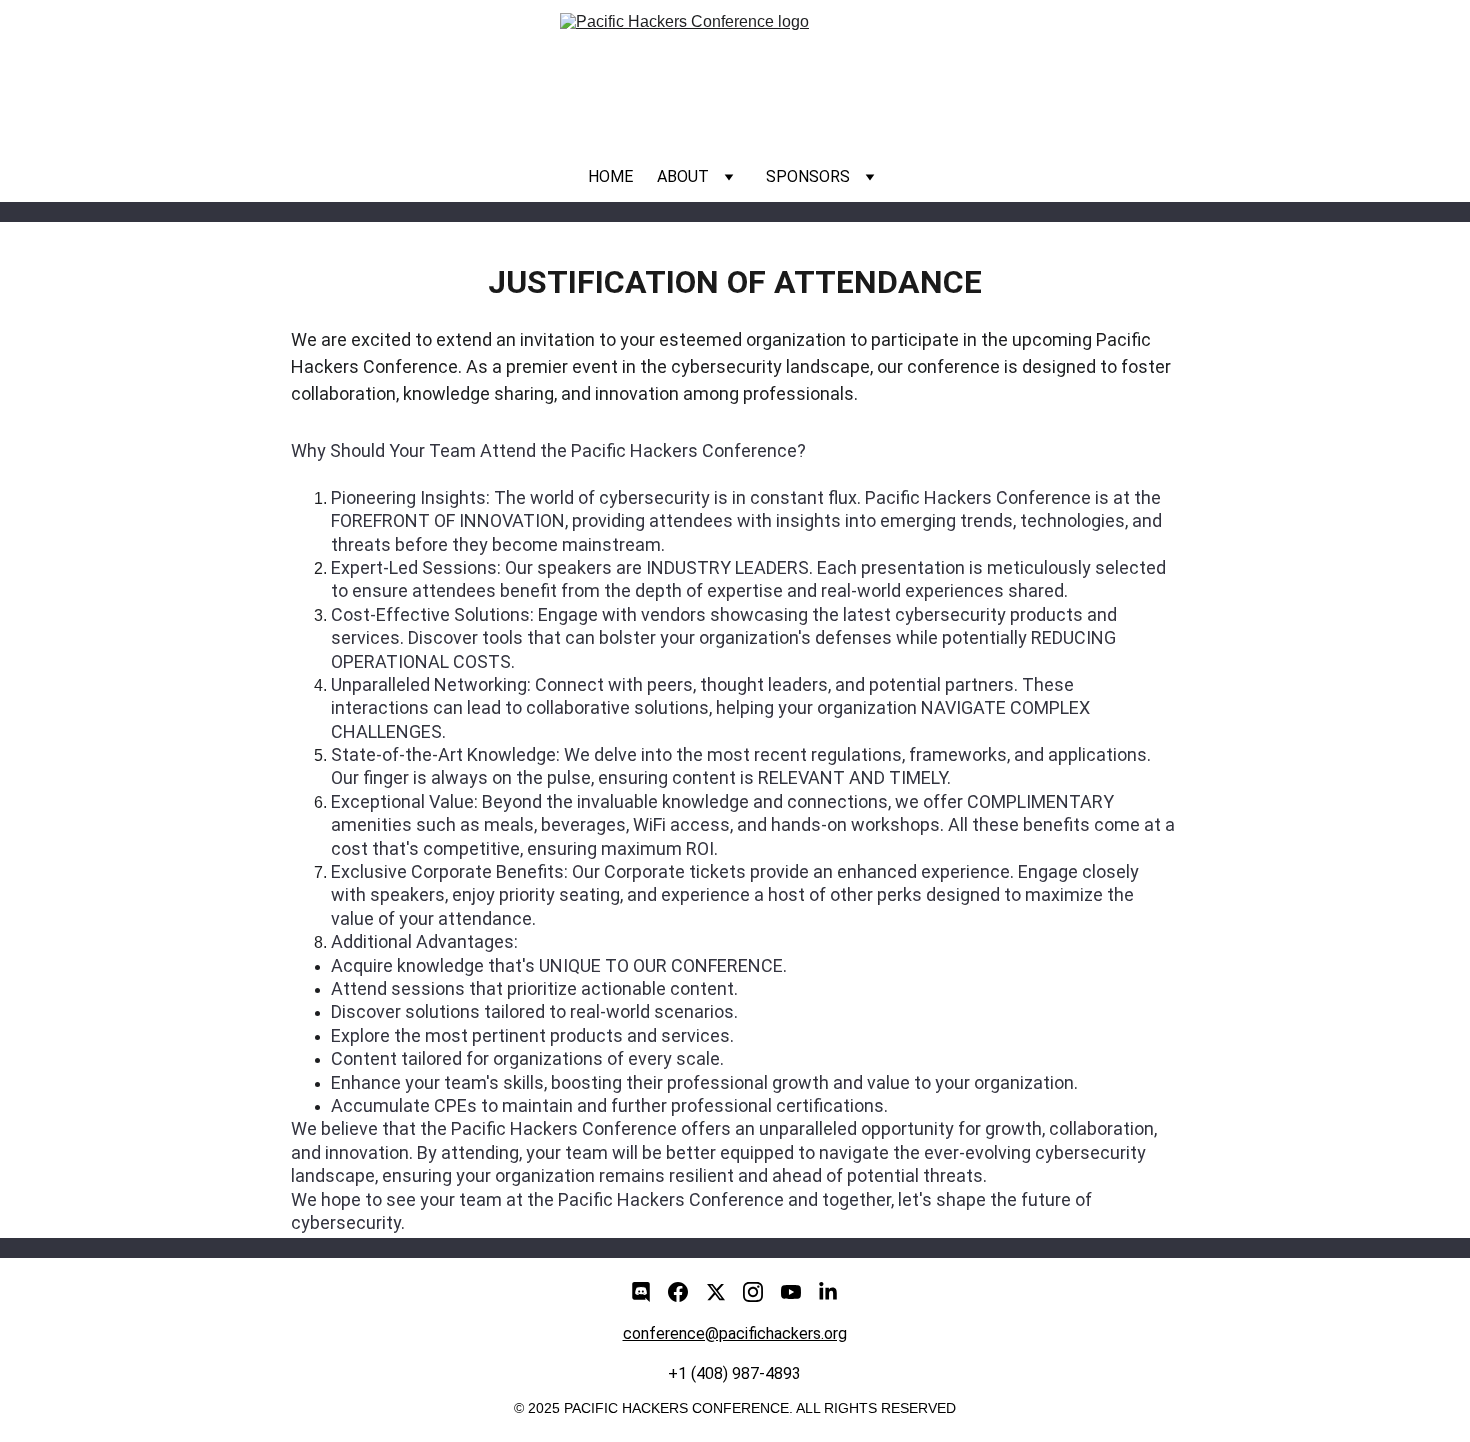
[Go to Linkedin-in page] (828, 1292)
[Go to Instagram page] (753, 1292)
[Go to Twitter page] (716, 1292)
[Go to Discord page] (641, 1292)
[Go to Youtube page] (791, 1292)
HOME (610, 176)
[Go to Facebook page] (678, 1292)
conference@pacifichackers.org (735, 1333)
